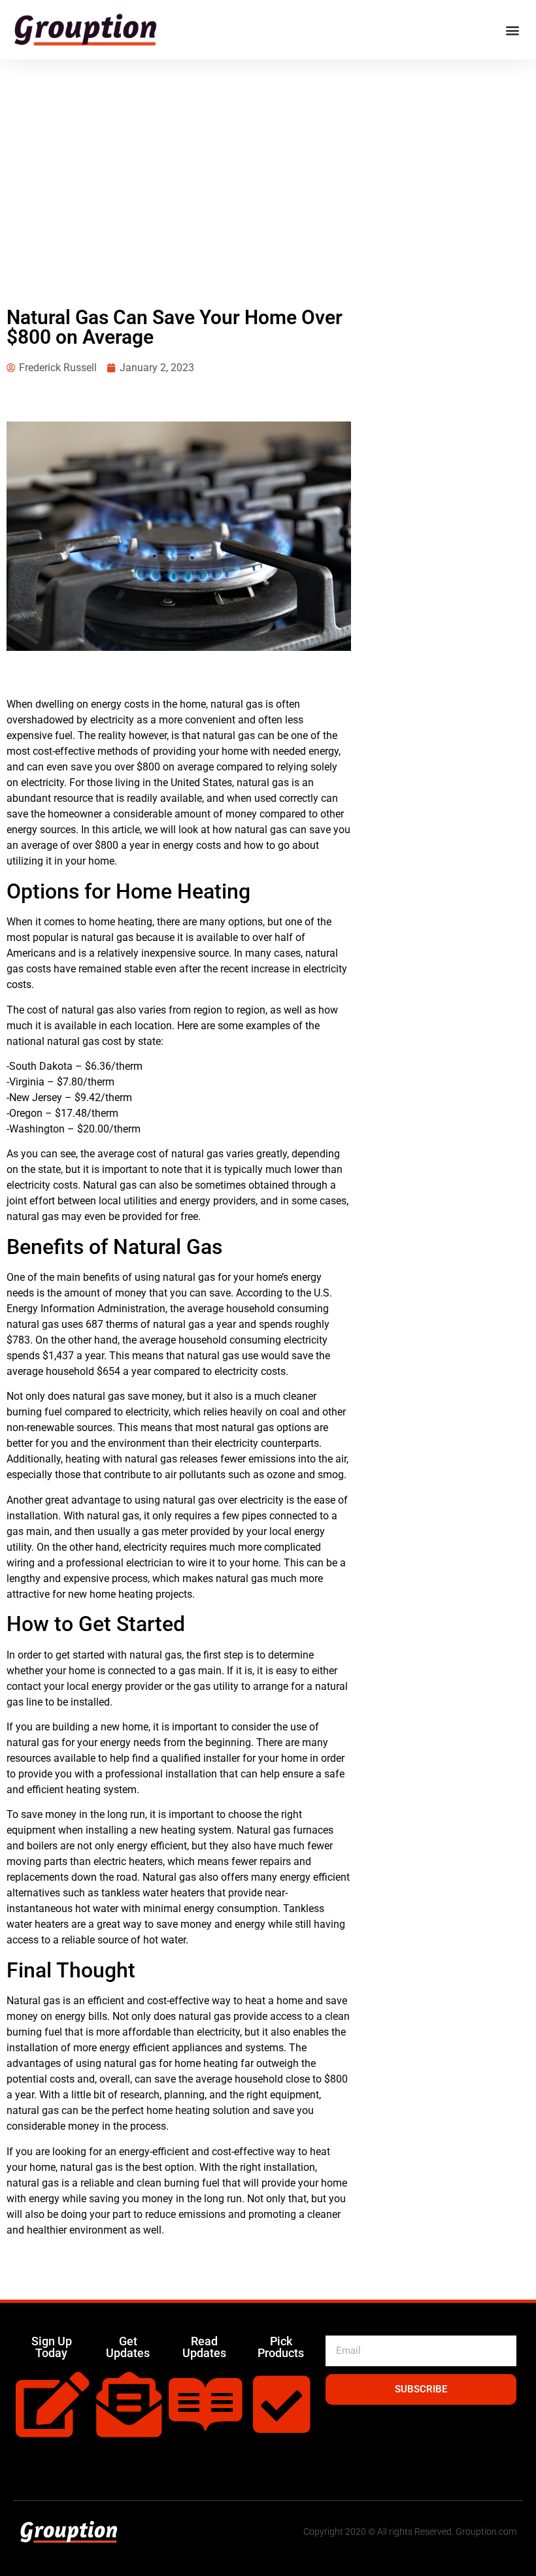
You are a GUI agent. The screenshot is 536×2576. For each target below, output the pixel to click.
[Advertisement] (268, 157)
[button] (512, 30)
